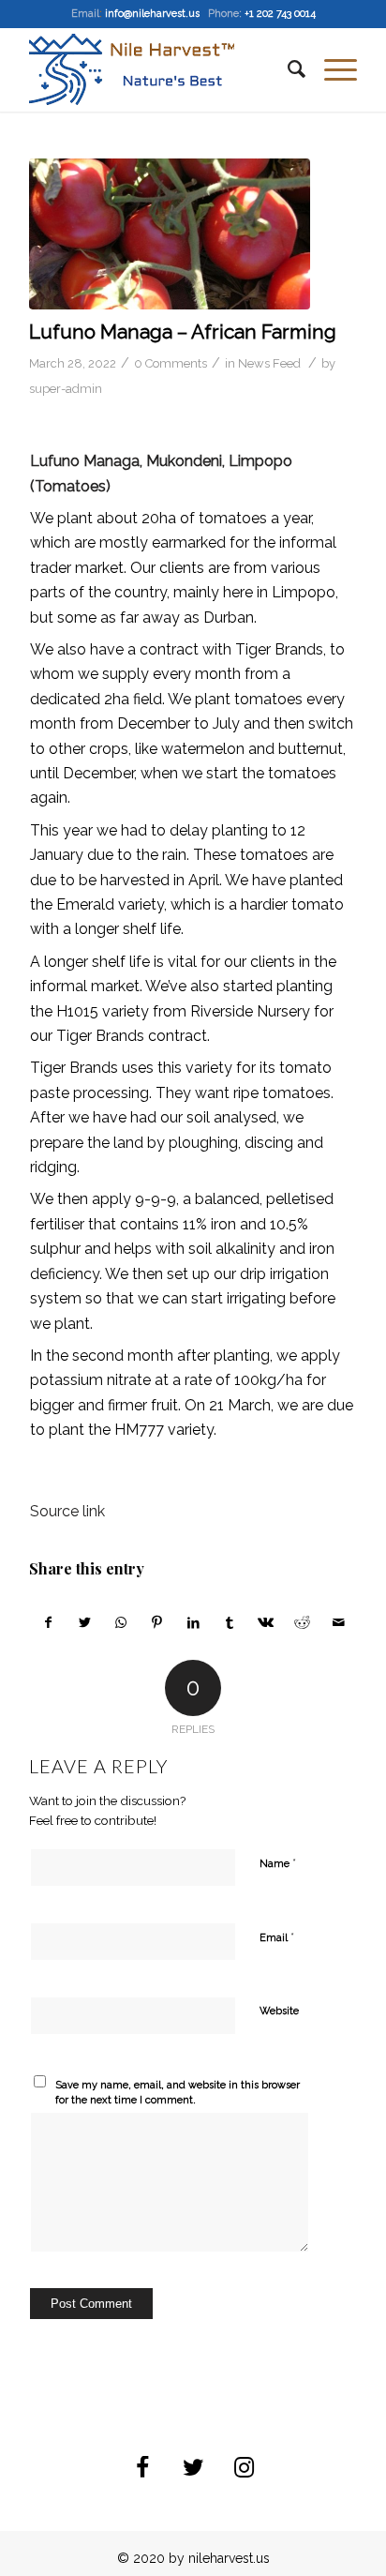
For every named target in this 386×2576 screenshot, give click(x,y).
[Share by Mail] (338, 1622)
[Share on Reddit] (303, 1622)
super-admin (66, 389)
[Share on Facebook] (48, 1622)
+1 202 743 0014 (280, 14)
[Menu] (331, 69)
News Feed (269, 363)
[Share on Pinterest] (157, 1622)
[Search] (287, 69)
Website (279, 2011)
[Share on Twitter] (85, 1622)
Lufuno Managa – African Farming (183, 331)
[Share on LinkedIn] (194, 1622)
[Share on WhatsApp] (121, 1622)
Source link (67, 1511)
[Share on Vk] (266, 1622)
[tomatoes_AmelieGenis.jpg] (170, 234)
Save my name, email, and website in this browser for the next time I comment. (178, 2093)
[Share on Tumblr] (230, 1622)
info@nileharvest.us (152, 14)
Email (277, 1937)
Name (278, 1863)
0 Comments (171, 363)
